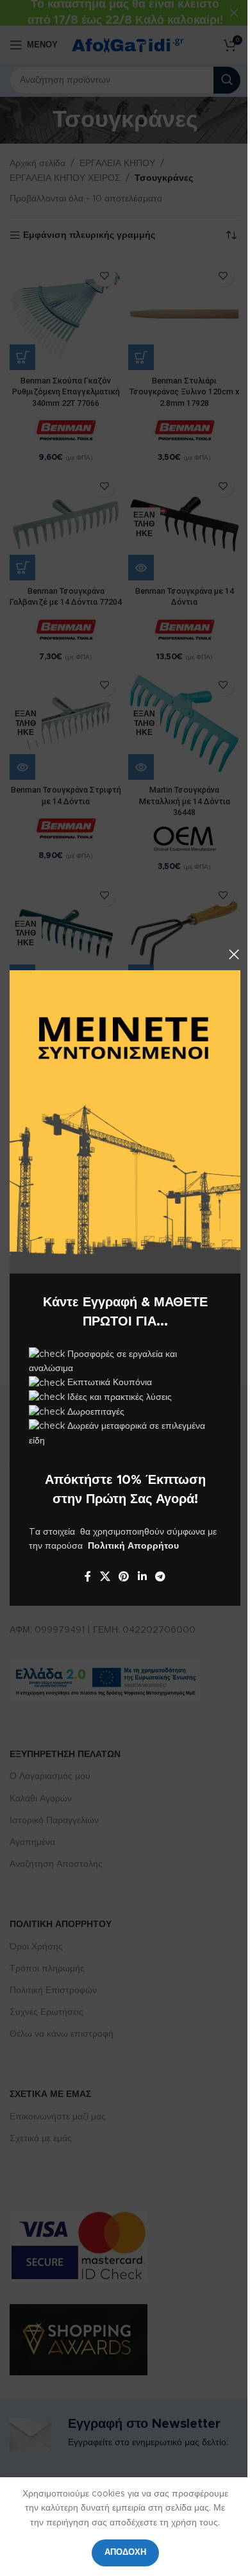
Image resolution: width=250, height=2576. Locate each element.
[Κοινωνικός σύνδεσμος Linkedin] (142, 1577)
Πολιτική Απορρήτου (133, 1546)
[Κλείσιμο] (234, 954)
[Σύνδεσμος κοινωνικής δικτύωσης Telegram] (160, 1577)
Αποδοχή (125, 2553)
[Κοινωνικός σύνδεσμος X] (105, 1577)
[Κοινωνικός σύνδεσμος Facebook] (88, 1577)
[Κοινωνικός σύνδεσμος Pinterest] (124, 1577)
